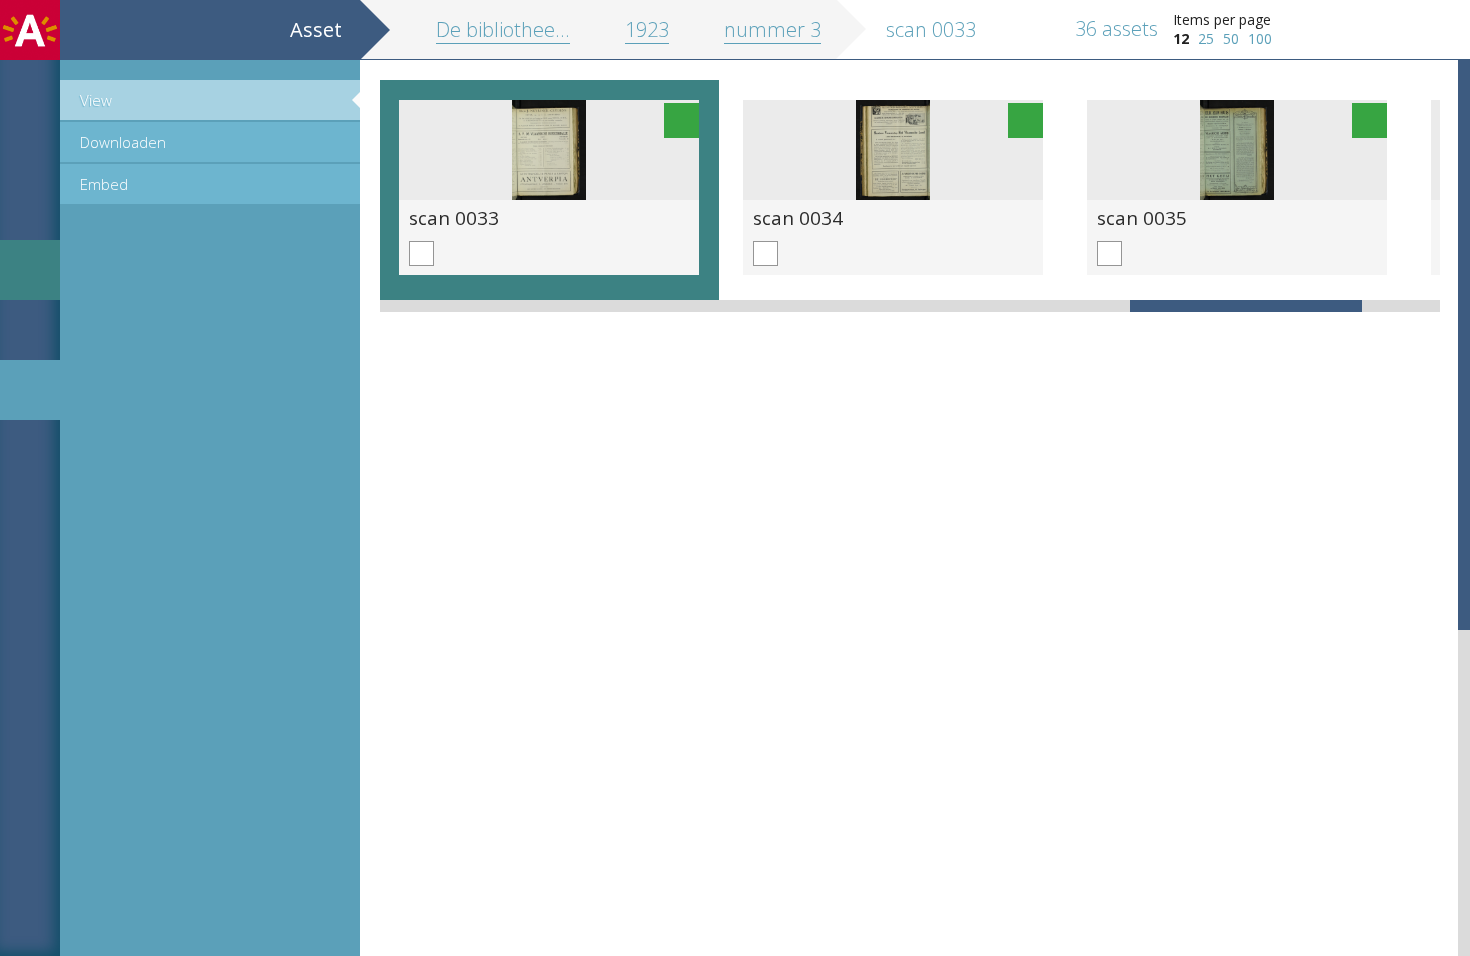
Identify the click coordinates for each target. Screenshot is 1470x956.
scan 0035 (1142, 217)
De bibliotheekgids (518, 29)
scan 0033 (454, 217)
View (96, 100)
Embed (104, 184)
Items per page (1222, 19)
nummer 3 (772, 29)
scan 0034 (798, 217)
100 (1260, 38)
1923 (647, 29)
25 (1206, 38)
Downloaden (123, 142)
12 (1181, 38)
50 (1231, 38)
